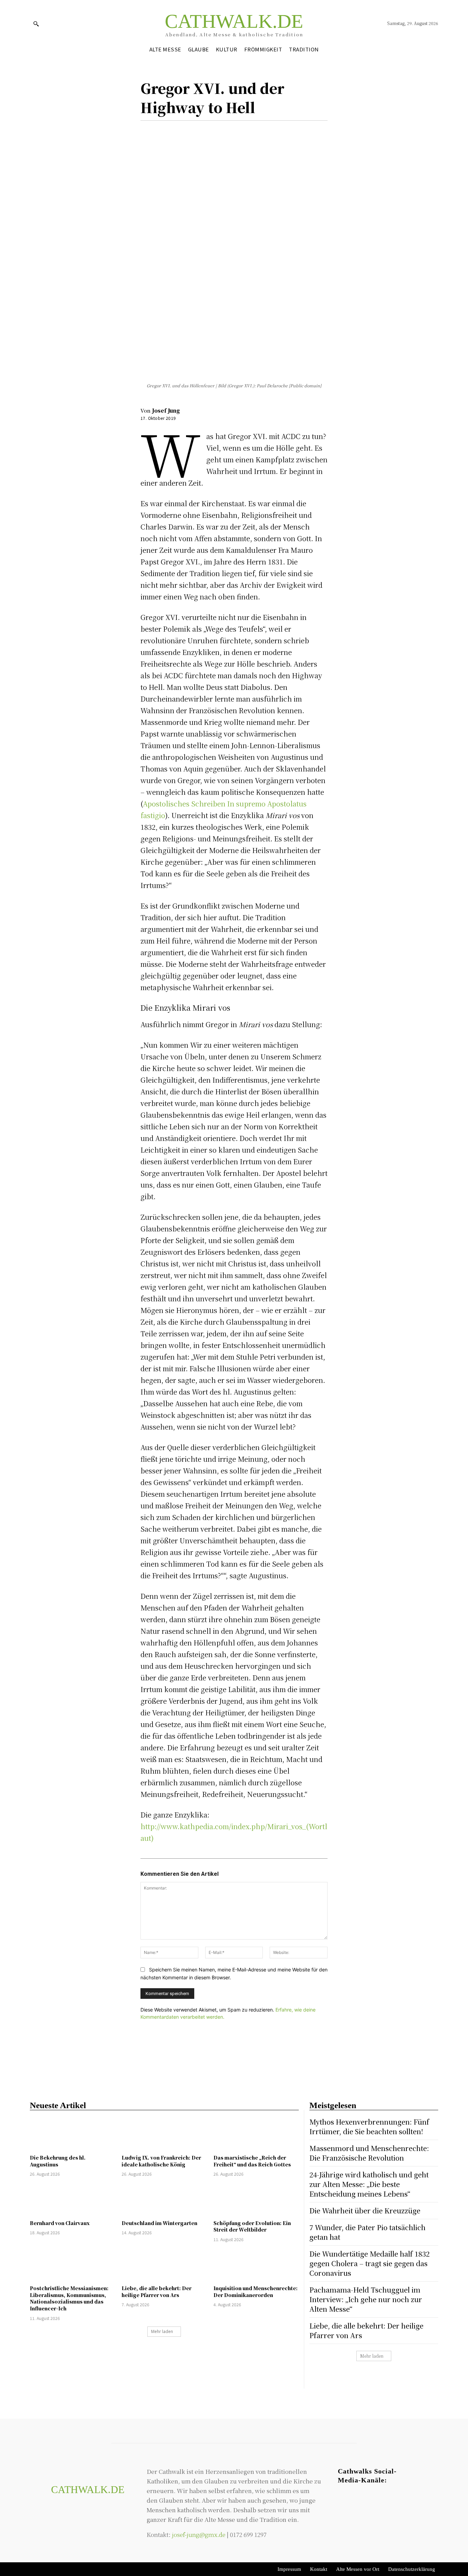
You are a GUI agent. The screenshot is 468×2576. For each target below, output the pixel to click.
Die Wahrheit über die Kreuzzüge (365, 2210)
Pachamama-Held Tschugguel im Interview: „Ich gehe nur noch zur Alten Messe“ (366, 2299)
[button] (36, 24)
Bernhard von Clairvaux (60, 2223)
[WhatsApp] (195, 131)
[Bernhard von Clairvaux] (72, 2199)
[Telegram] (370, 2500)
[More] (211, 131)
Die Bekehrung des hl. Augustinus (58, 2161)
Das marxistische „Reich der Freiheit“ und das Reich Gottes (252, 2161)
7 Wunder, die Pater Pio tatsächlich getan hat (367, 2232)
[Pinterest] (179, 131)
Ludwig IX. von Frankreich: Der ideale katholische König (161, 2161)
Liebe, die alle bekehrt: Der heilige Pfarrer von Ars (157, 2292)
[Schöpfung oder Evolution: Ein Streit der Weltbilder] (256, 2199)
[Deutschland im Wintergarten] (164, 2199)
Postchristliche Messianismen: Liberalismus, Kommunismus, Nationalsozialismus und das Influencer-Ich (69, 2298)
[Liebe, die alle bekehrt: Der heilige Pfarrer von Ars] (164, 2265)
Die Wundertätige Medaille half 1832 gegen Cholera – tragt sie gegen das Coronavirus (370, 2263)
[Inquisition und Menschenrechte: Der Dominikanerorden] (256, 2265)
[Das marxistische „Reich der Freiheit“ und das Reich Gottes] (256, 2134)
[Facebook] (147, 131)
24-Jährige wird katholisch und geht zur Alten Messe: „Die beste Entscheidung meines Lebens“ (369, 2184)
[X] (163, 131)
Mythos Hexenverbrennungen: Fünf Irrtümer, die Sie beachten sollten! (369, 2127)
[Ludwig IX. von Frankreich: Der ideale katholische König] (164, 2134)
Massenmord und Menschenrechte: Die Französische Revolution (369, 2153)
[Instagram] (356, 2500)
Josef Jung (166, 410)
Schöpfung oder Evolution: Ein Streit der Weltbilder (252, 2226)
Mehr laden (162, 2331)
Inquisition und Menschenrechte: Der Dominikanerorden (256, 2292)
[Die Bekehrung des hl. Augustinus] (72, 2134)
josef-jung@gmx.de (199, 2534)
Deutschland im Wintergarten (159, 2223)
